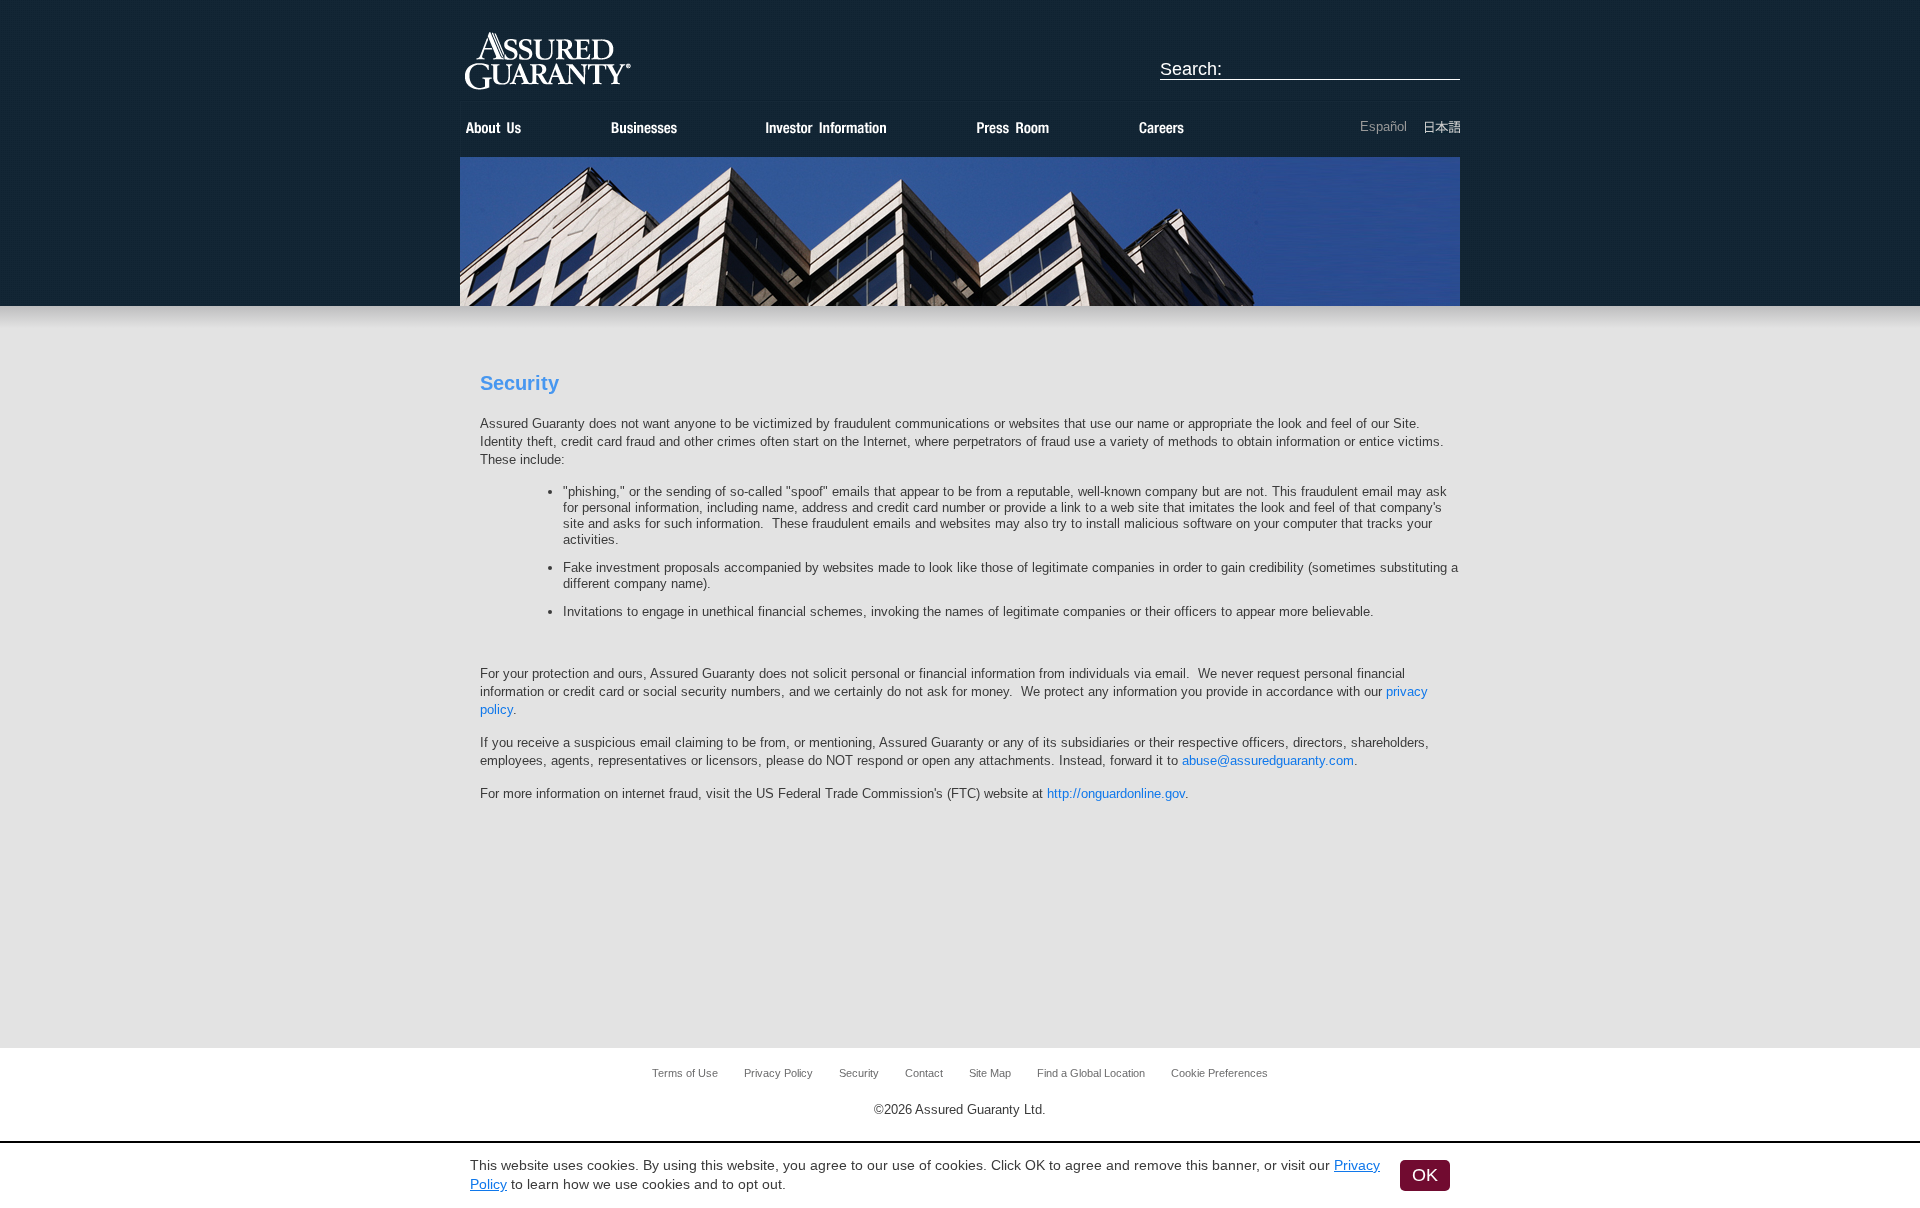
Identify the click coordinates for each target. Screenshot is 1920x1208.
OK (1425, 1175)
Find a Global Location (1091, 1073)
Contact (924, 1073)
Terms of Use (685, 1073)
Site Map (990, 1073)
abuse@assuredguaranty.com (1268, 760)
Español (1383, 126)
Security (859, 1073)
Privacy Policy (778, 1073)
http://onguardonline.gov (1116, 793)
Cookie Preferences (1219, 1073)
